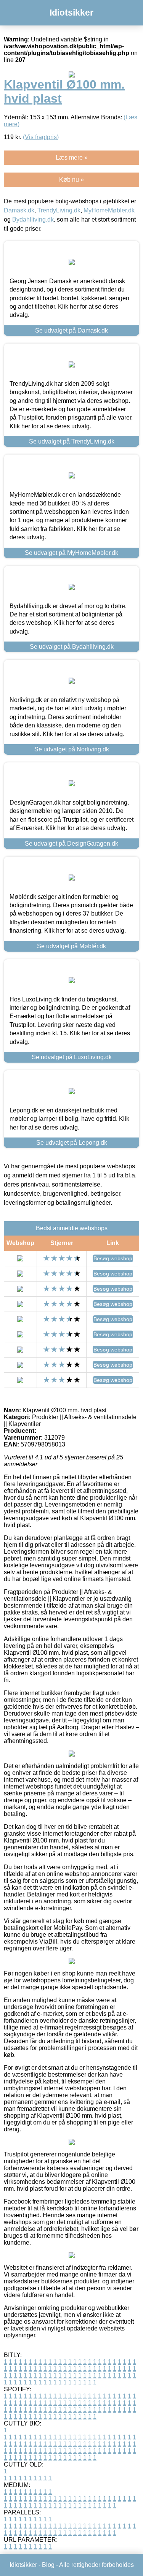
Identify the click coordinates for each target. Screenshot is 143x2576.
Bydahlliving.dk (33, 219)
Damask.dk (19, 210)
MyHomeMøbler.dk (109, 210)
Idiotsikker (71, 13)
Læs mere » (72, 158)
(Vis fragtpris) (41, 137)
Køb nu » (71, 180)
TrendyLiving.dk (59, 210)
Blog (48, 2565)
